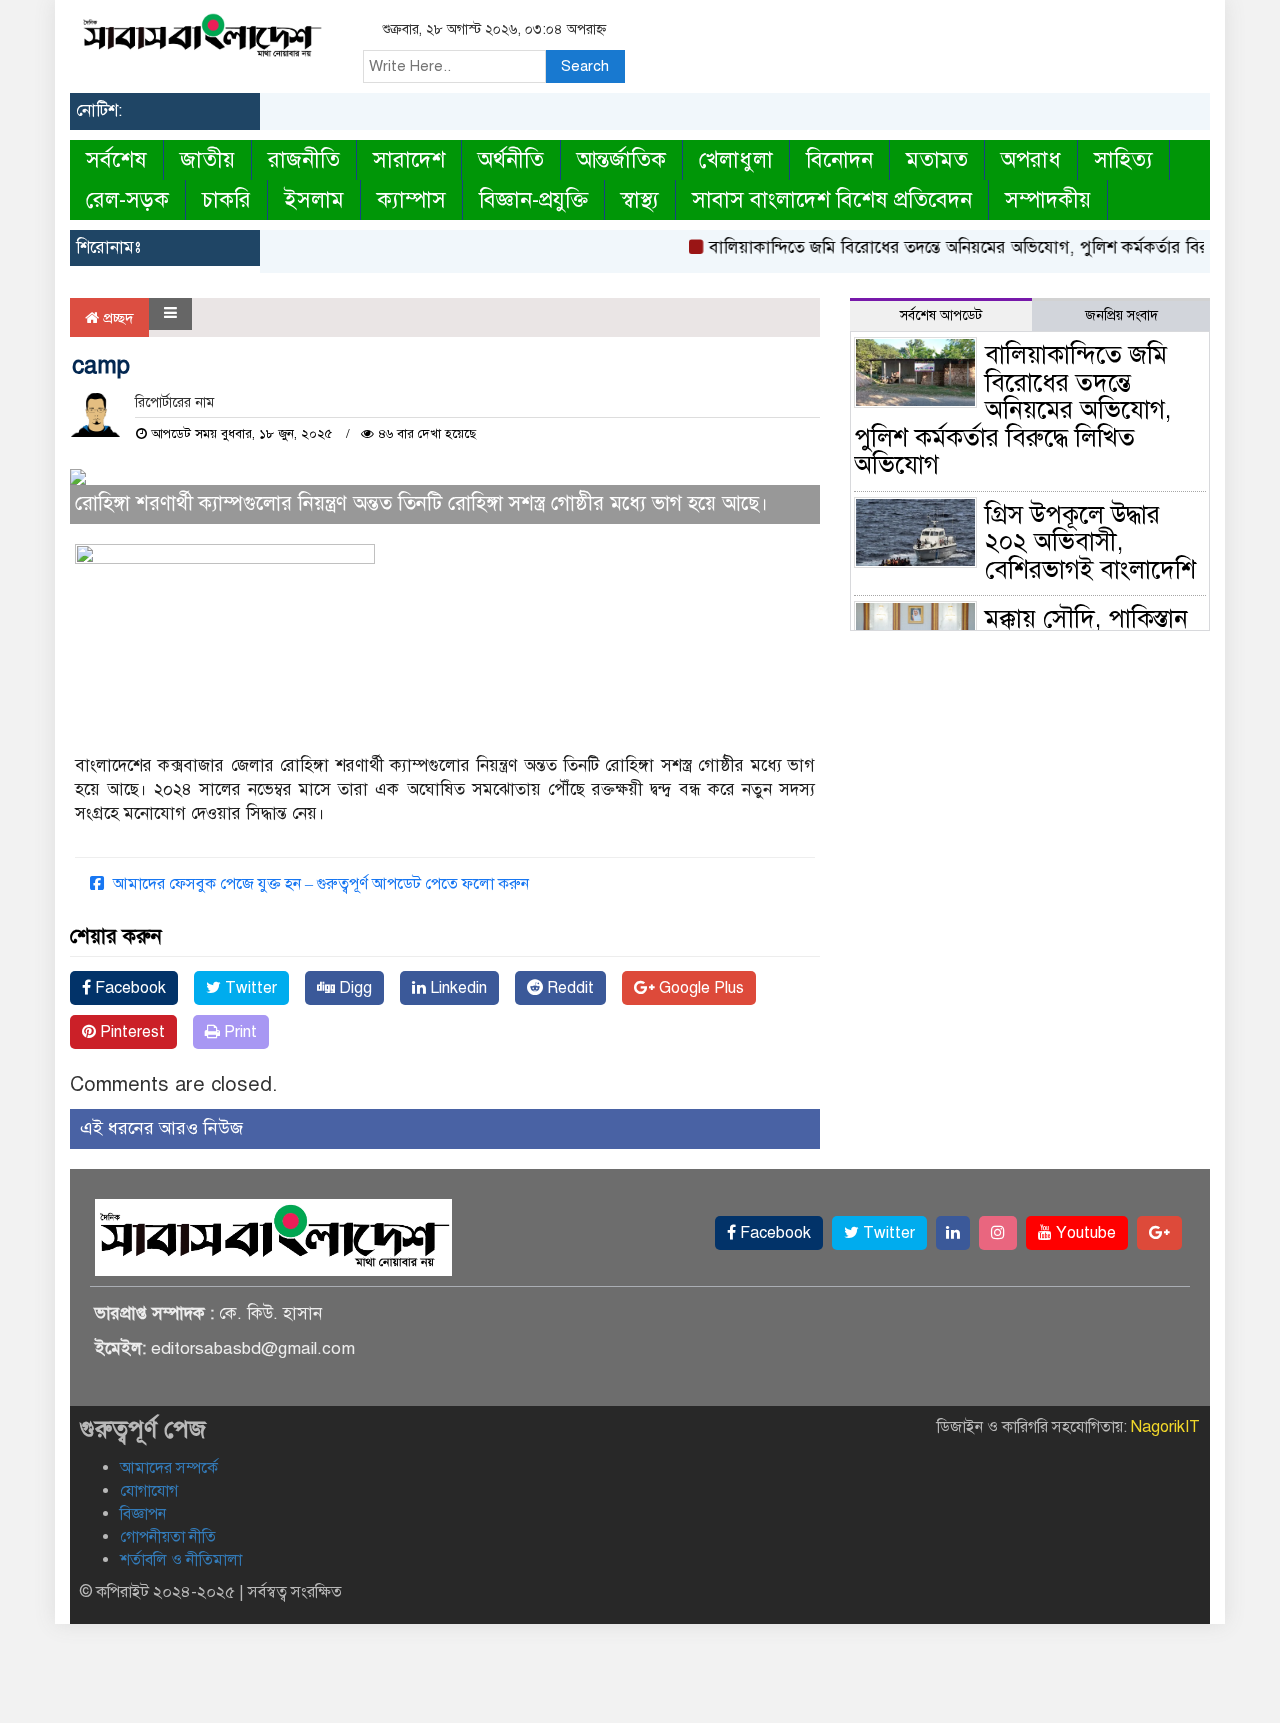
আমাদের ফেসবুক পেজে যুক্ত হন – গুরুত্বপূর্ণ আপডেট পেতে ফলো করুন (319, 884)
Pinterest (130, 1032)
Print (238, 1032)
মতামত (937, 159)
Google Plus (699, 988)
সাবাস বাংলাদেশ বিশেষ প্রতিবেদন (832, 199)
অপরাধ (1031, 159)
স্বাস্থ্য (640, 199)
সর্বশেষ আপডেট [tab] (941, 315)
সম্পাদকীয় (1048, 199)
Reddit (568, 988)
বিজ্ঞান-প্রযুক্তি (533, 199)
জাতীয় (207, 159)
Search (585, 66)
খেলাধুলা (736, 159)
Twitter (249, 988)
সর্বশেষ (116, 159)
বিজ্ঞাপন (143, 1514)
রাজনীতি (304, 159)
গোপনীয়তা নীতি (168, 1537)
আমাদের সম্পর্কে (169, 1468)
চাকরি (226, 199)
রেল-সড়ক (127, 199)
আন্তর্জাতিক (621, 159)
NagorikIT (1165, 1427)
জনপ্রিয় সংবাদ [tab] (1121, 315)
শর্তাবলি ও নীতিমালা (181, 1560)
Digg (353, 988)
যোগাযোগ (149, 1491)
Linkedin (456, 988)
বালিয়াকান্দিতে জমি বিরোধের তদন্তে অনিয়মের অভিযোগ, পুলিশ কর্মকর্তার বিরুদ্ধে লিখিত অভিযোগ (1012, 409)
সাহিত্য (1123, 159)
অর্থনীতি (511, 159)
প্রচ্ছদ (116, 318)
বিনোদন (839, 159)
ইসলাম (314, 199)
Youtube (1084, 1233)
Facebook (128, 988)
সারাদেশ (409, 159)
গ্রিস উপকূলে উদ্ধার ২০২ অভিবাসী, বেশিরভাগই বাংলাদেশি (1090, 542)
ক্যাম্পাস (411, 199)
